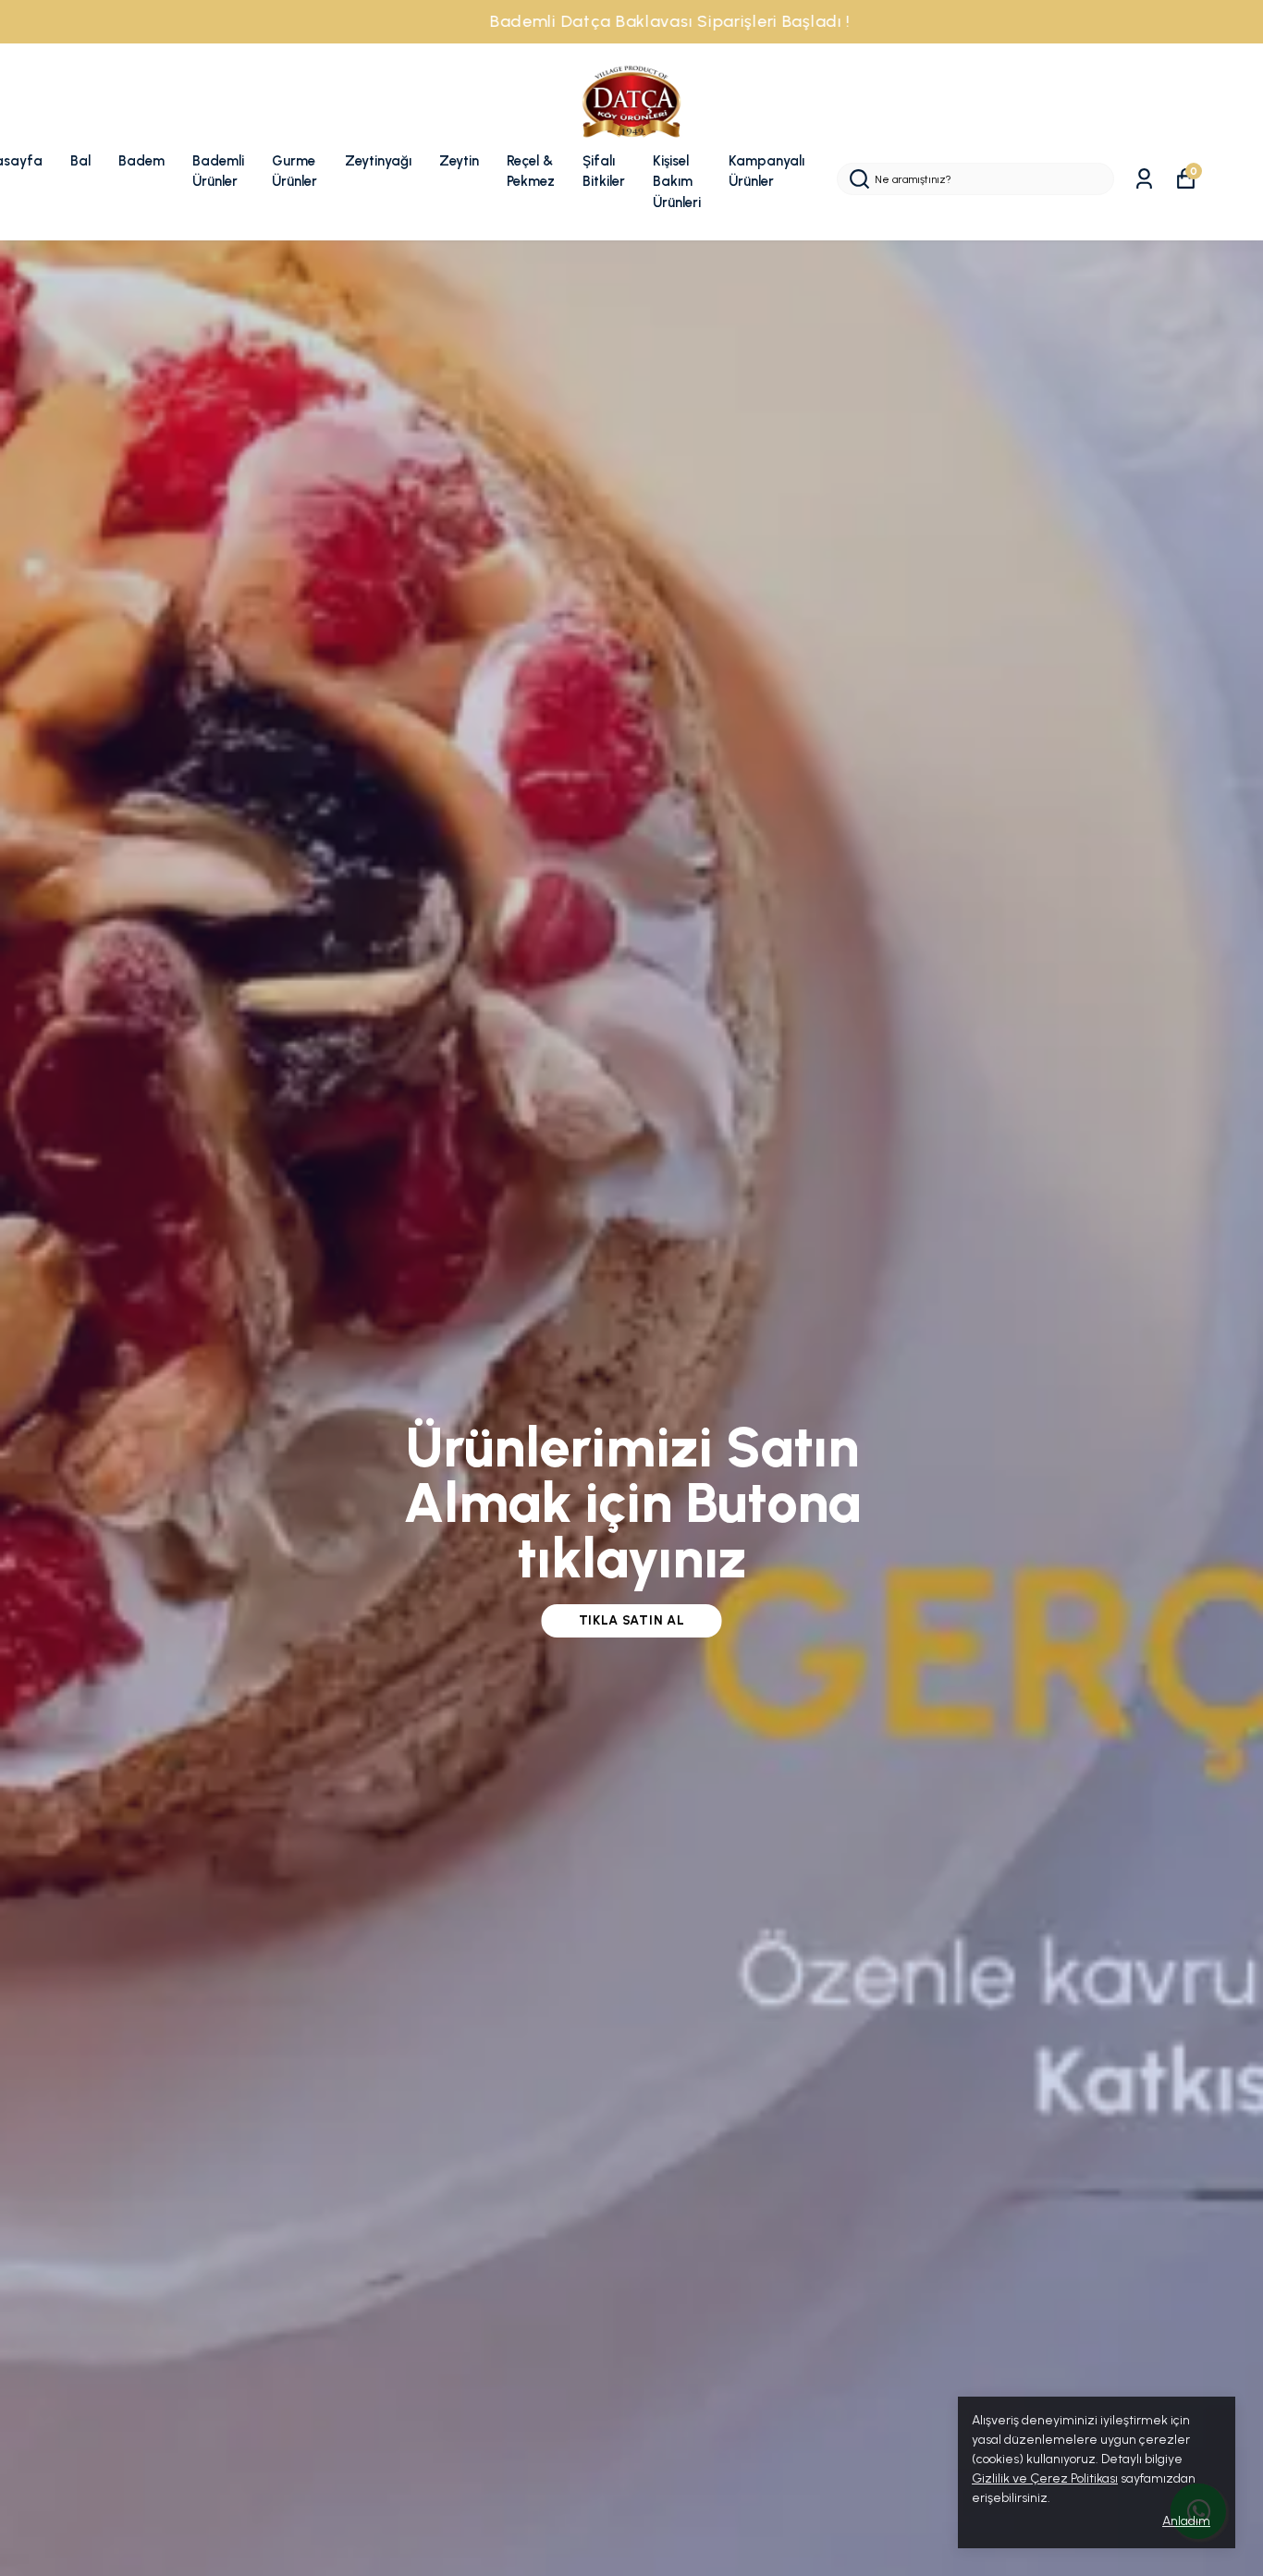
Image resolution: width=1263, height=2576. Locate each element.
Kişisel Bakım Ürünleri (677, 182)
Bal (80, 161)
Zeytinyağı (378, 161)
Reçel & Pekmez (531, 172)
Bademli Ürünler (218, 172)
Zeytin (459, 161)
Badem (141, 161)
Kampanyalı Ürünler (766, 172)
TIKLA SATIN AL (632, 1620)
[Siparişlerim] (1144, 179)
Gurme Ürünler (294, 172)
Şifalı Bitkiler (604, 172)
